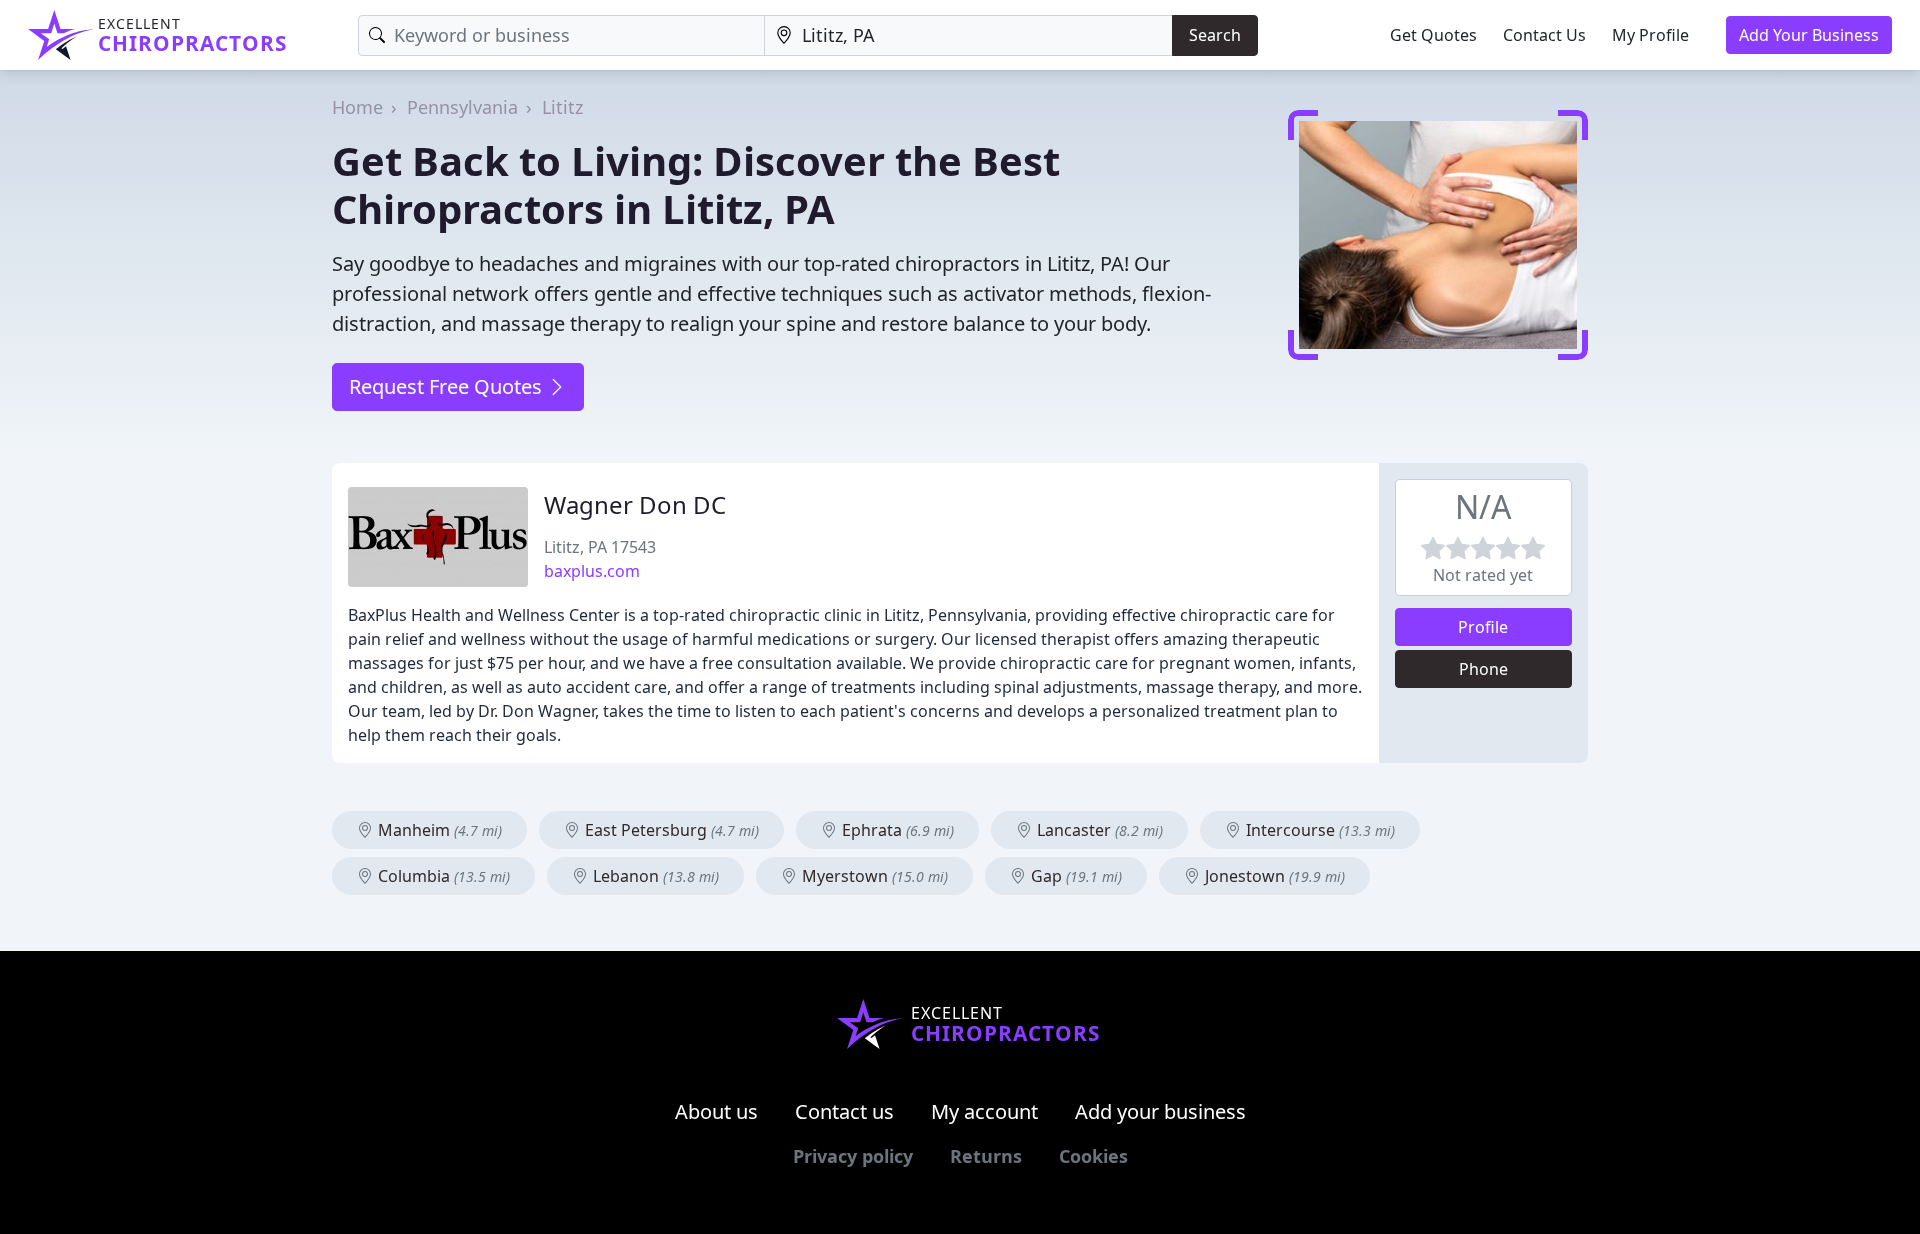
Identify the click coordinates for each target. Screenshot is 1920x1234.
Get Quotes (1433, 35)
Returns (986, 1156)
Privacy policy (853, 1156)
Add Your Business (1809, 35)
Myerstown (873, 876)
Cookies (1093, 1156)
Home (357, 107)
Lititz (562, 107)
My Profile (1650, 35)
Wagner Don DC (635, 504)
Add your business (1160, 1111)
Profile (1483, 627)
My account (984, 1111)
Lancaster (1098, 830)
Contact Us (1544, 35)
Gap (1074, 876)
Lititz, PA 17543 (600, 547)
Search (1215, 35)
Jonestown (1273, 876)
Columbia (442, 876)
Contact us (844, 1111)
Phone (1483, 669)
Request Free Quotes (448, 386)
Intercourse (1318, 830)
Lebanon (654, 876)
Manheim (438, 830)
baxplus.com (592, 571)
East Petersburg (670, 830)
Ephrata (896, 830)
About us (716, 1111)
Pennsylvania (462, 107)
